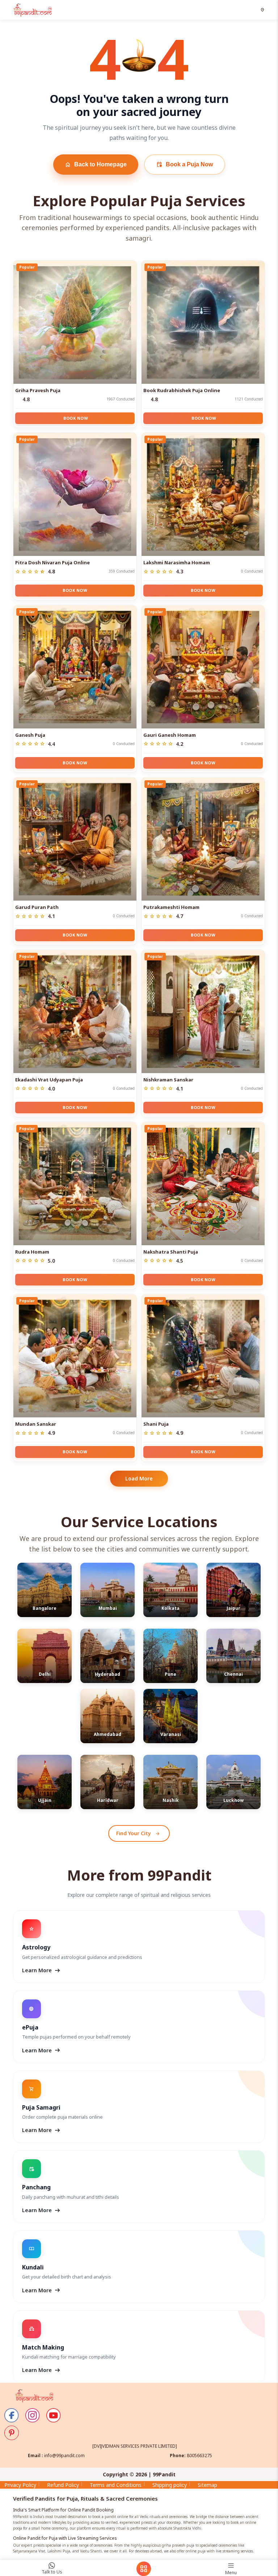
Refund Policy (63, 2485)
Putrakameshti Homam (171, 907)
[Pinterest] (12, 2433)
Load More (139, 1478)
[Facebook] (12, 2415)
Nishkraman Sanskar (168, 1080)
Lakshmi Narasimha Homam (177, 562)
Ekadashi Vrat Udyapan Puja (49, 1080)
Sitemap (207, 2485)
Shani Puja (156, 1424)
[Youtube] (54, 2415)
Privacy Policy (20, 2485)
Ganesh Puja (30, 735)
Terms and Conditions (116, 2485)
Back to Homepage (96, 165)
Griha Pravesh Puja (38, 390)
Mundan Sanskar (36, 1424)
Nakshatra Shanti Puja (171, 1252)
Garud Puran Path (37, 907)
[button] (263, 10)
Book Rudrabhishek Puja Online (182, 390)
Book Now (76, 418)
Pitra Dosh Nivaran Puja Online (52, 562)
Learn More (42, 1970)
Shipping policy (170, 2485)
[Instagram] (33, 2415)
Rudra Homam (32, 1252)
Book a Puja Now (185, 165)
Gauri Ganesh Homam (170, 735)
